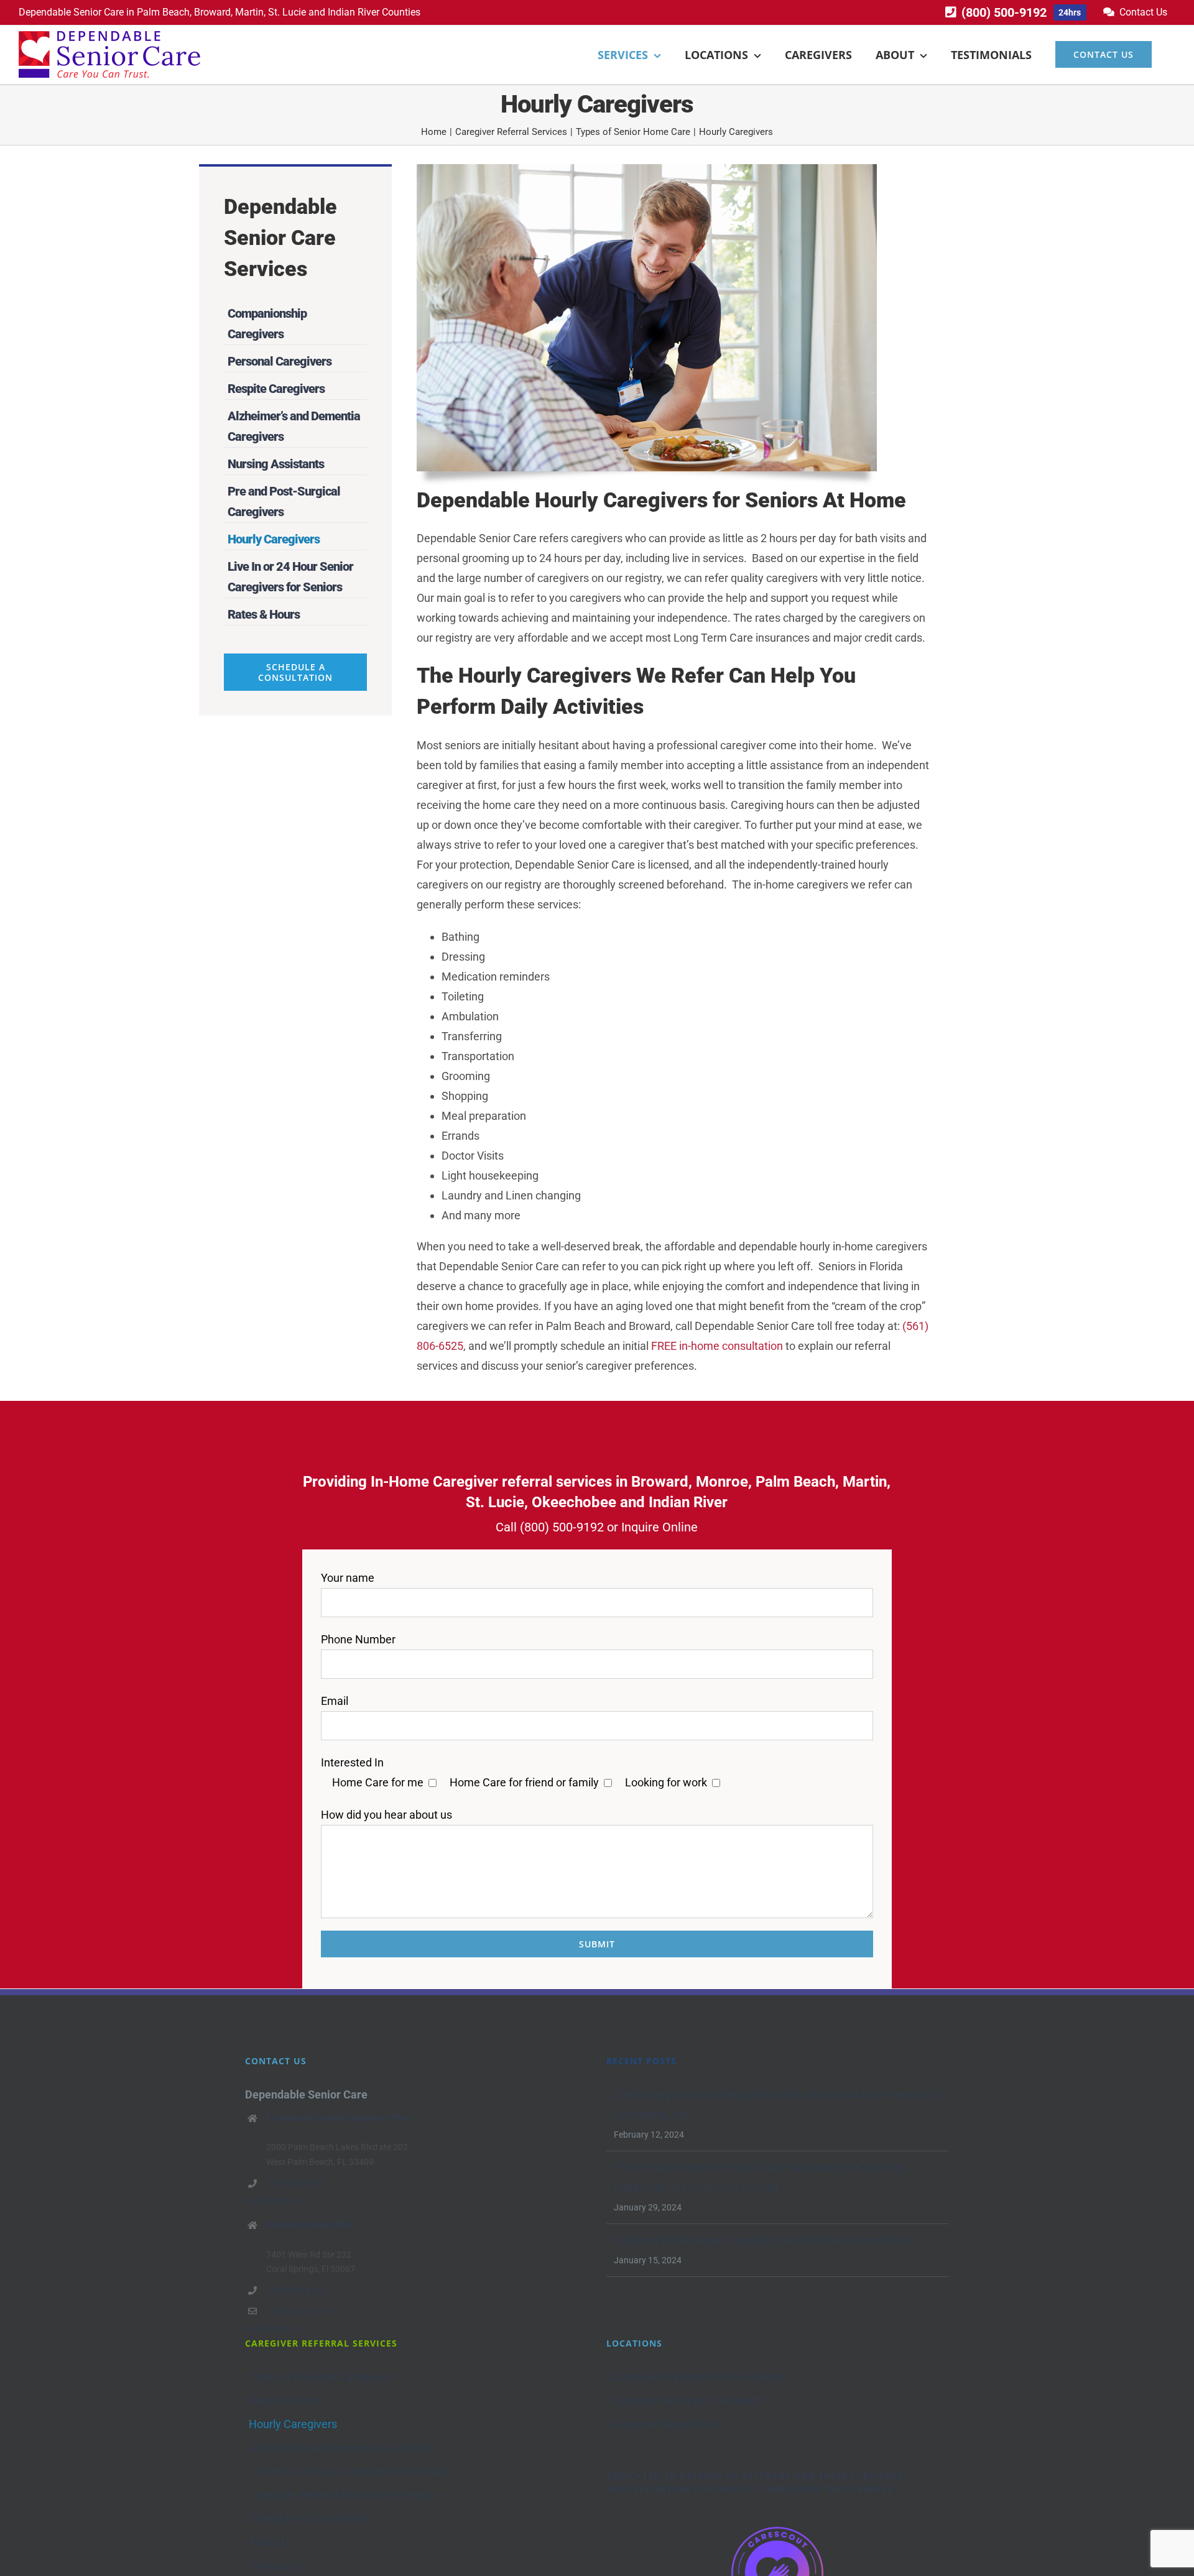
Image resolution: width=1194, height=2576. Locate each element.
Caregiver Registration (665, 2424)
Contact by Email (299, 2311)
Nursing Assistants (276, 464)
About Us (271, 2542)
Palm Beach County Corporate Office (338, 2118)
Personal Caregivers (280, 361)
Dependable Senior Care (71, 12)
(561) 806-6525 (296, 2183)
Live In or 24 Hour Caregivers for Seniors (348, 2471)
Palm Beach (163, 12)
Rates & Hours (264, 614)
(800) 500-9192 (562, 1527)
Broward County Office (310, 2225)
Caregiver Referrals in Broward (685, 2400)
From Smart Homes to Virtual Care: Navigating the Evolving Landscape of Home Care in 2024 (759, 2177)
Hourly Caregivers (274, 539)
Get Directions (272, 2200)
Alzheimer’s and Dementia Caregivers (342, 2448)
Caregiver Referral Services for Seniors (344, 2495)
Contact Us (276, 2566)
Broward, (213, 12)
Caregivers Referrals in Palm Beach (697, 2377)
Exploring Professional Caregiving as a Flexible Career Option (763, 2240)
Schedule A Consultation (309, 2518)
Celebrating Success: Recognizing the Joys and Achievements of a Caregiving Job (778, 2104)
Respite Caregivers (276, 389)
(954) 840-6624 (296, 2290)
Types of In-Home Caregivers (321, 2377)
